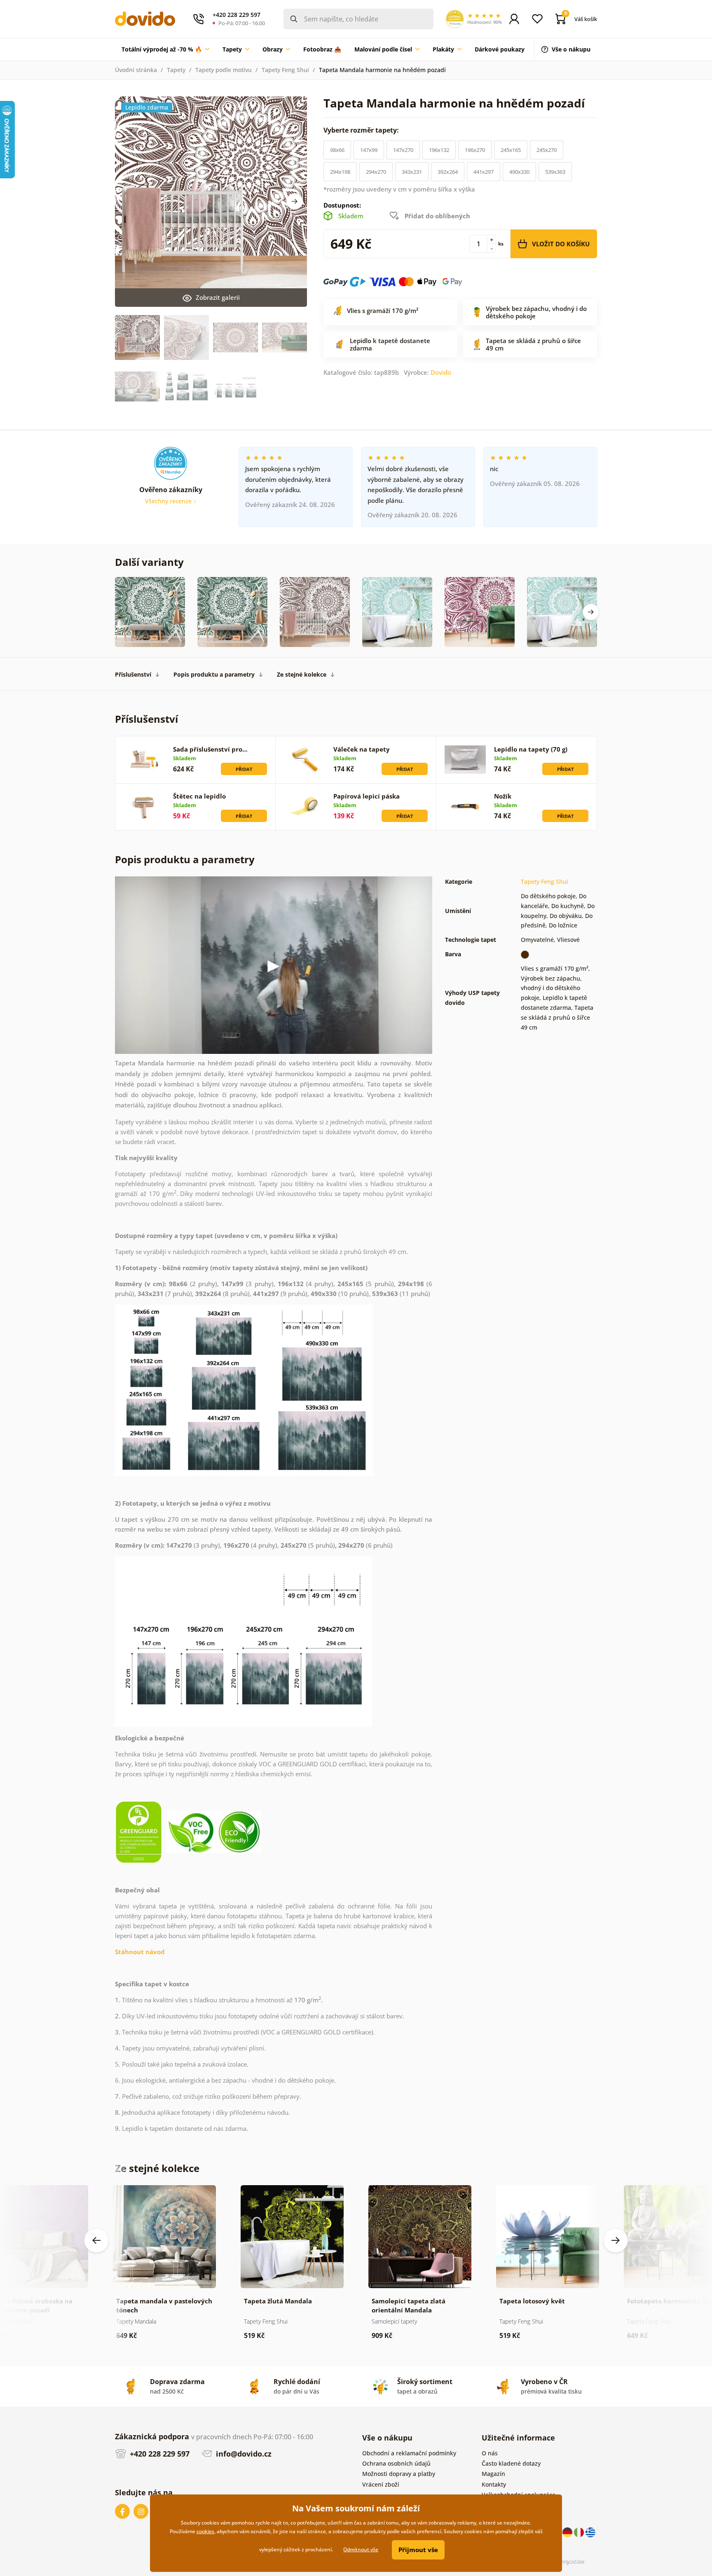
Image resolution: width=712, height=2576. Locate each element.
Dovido (441, 372)
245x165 (511, 150)
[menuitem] (165, 49)
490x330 (519, 172)
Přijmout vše (418, 2550)
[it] (580, 2532)
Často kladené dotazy (511, 2463)
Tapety (176, 70)
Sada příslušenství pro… (210, 749)
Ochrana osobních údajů (396, 2463)
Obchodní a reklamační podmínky (409, 2453)
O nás (490, 2453)
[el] (590, 2532)
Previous (96, 2240)
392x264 (448, 172)
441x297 (484, 172)
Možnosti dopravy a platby (399, 2474)
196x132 (439, 150)
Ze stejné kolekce (302, 674)
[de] (568, 2532)
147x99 (369, 150)
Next (295, 201)
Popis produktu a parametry (214, 674)
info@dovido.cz (243, 2454)
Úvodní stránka (136, 70)
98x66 (337, 150)
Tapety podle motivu (224, 70)
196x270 (475, 150)
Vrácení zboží (381, 2484)
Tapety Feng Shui (285, 70)
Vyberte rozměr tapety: (362, 130)
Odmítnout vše (361, 2549)
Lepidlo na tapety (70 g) (531, 749)
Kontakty (494, 2484)
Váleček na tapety (362, 749)
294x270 (376, 172)
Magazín (493, 2474)
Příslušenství (133, 674)
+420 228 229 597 (159, 2454)
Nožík (503, 796)
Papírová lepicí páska (367, 796)
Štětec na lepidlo (199, 796)
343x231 (412, 172)
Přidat (244, 769)
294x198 (340, 172)
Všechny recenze (169, 501)
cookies (205, 2531)
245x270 (547, 150)
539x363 (555, 172)
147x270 (403, 150)
